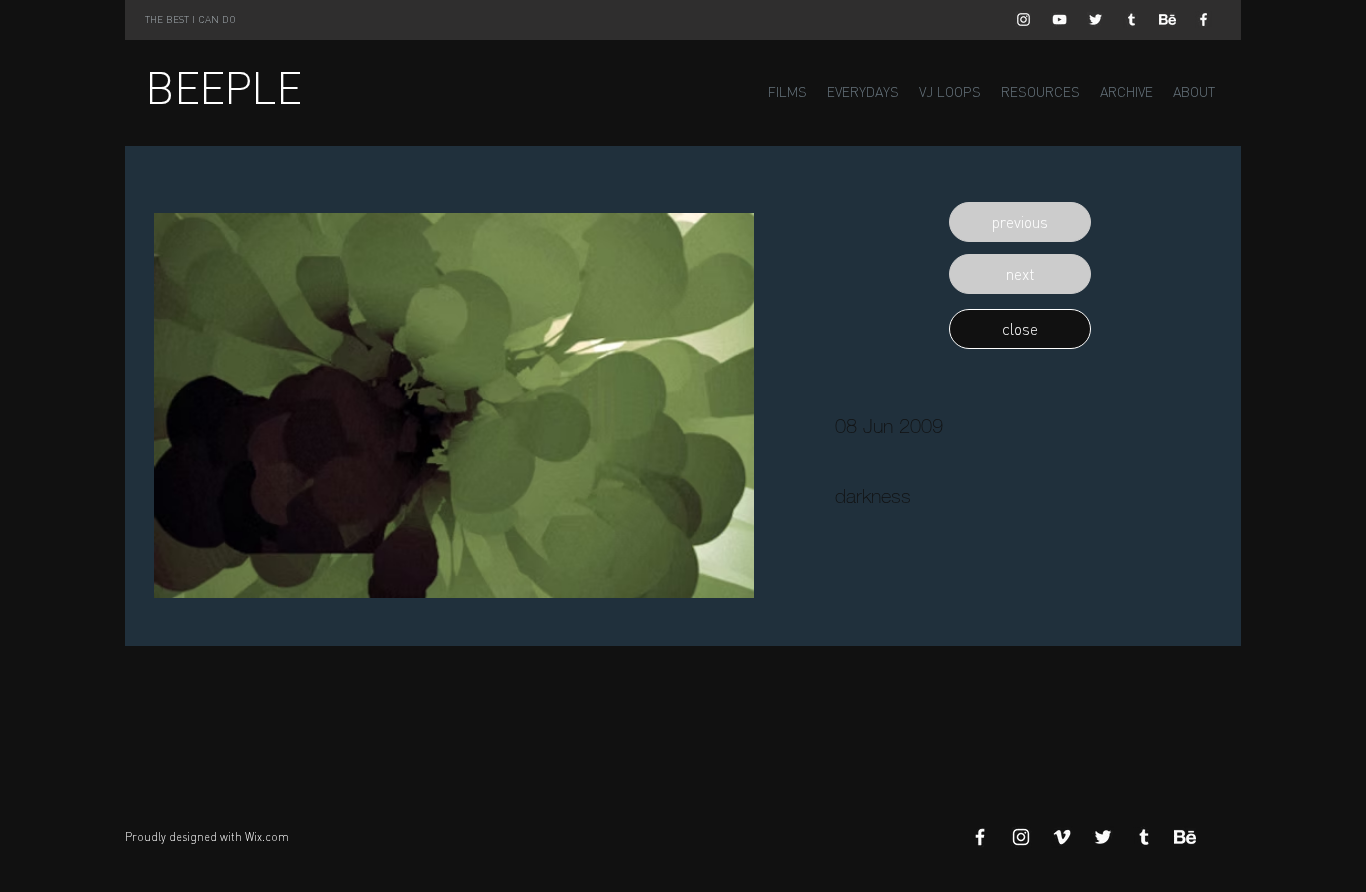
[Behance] (1167, 19)
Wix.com (267, 837)
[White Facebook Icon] (1203, 19)
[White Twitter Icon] (1095, 19)
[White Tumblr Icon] (1131, 19)
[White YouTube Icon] (1059, 19)
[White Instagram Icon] (1023, 19)
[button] (1020, 222)
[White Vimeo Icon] (1062, 837)
